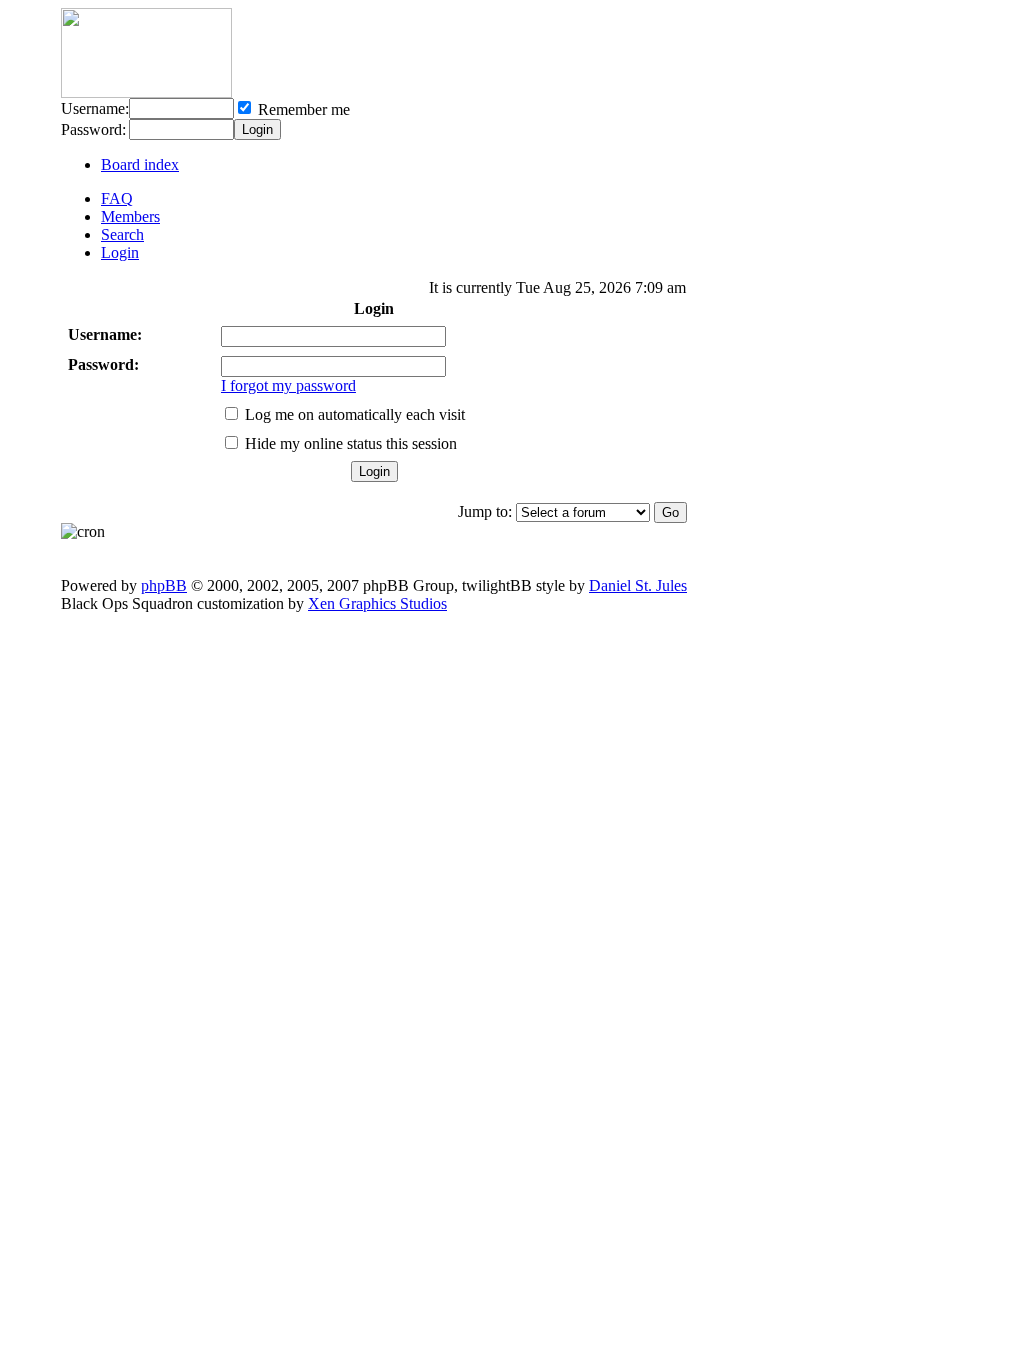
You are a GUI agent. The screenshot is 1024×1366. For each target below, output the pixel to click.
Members (130, 216)
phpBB (164, 585)
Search (122, 234)
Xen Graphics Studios (377, 603)
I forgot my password (288, 385)
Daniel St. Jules (638, 585)
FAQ (117, 198)
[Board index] (146, 92)
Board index (140, 164)
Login (120, 252)
